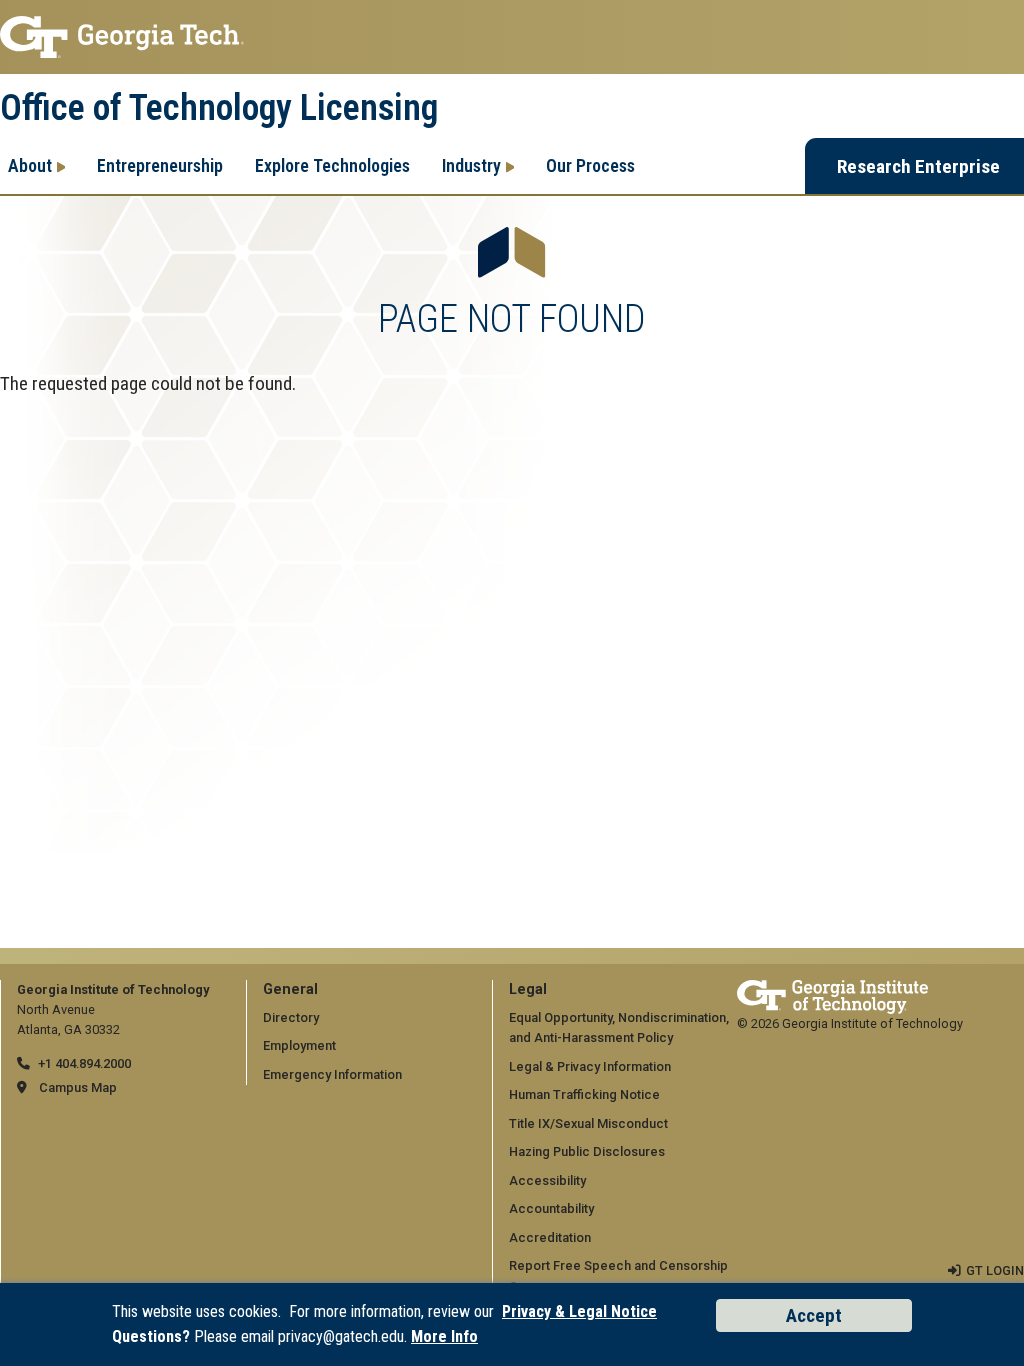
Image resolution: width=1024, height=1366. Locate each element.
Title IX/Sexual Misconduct (588, 1123)
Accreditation (550, 1237)
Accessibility (547, 1180)
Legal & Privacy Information (590, 1066)
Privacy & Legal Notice (579, 1311)
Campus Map (78, 1087)
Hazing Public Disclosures (587, 1151)
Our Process (590, 165)
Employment (299, 1045)
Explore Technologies (332, 165)
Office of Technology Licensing (219, 108)
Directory (291, 1017)
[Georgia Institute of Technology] (512, 37)
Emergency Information (332, 1074)
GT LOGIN (995, 1270)
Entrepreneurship (160, 165)
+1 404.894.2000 (84, 1063)
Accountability (551, 1208)
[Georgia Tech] (832, 989)
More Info (444, 1336)
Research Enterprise (918, 166)
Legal (528, 989)
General (290, 989)
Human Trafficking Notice (584, 1094)
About (30, 165)
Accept (814, 1315)
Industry (471, 165)
